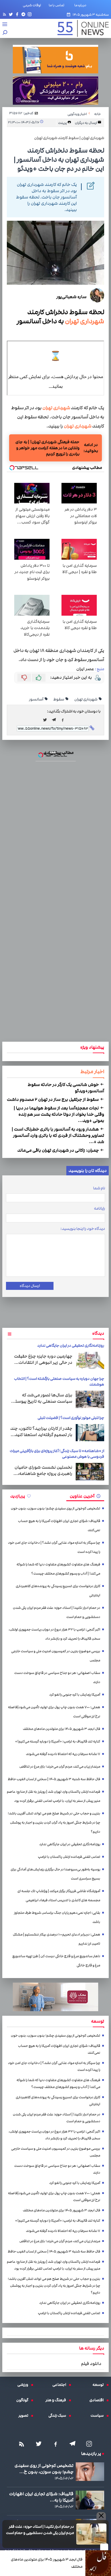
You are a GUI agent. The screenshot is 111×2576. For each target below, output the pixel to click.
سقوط (59, 699)
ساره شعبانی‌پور (71, 297)
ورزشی (24, 2385)
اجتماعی (61, 2385)
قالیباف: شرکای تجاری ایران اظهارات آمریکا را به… (41, 2497)
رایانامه (99, 1208)
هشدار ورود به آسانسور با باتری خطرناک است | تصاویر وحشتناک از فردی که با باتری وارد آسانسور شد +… (58, 1135)
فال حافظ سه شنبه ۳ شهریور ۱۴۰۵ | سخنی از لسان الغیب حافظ (54, 1779)
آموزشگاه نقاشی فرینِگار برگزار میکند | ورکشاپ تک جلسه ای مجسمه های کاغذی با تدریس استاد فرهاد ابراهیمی (59, 1896)
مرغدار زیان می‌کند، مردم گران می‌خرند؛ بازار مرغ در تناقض (60, 1767)
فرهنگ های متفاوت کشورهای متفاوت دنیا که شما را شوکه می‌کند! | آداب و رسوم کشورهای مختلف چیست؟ (58, 1569)
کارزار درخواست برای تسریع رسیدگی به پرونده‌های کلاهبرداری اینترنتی (58, 1591)
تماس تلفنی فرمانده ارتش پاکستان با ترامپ (69, 1857)
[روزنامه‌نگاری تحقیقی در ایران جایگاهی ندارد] (90, 1360)
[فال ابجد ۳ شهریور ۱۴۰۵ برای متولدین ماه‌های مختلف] (98, 2563)
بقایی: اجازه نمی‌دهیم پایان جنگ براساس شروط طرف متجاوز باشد (57, 1917)
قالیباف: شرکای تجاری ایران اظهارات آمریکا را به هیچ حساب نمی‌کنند (59, 1526)
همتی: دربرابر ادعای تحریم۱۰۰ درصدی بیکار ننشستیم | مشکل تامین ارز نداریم (56, 1939)
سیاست (98, 2416)
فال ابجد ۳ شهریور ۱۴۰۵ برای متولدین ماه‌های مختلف (47, 2563)
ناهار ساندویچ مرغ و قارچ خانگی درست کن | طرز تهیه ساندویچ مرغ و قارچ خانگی (56, 1961)
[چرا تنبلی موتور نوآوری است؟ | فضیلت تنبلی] (90, 1433)
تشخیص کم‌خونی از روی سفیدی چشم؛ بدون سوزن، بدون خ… (44, 2469)
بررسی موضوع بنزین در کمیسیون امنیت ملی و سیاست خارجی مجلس (56, 1656)
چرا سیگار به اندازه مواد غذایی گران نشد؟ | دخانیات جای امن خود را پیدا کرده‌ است (54, 1547)
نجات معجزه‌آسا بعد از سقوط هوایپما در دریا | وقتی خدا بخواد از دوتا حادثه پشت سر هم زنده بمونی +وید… (59, 1114)
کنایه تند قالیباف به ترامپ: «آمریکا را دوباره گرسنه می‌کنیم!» (58, 1741)
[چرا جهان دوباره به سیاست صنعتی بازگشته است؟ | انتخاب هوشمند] (90, 1399)
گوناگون (24, 2400)
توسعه (99, 2385)
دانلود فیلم (91, 2364)
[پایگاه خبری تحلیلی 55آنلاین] (80, 28)
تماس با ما (58, 5)
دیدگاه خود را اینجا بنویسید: (83, 1229)
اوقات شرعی (32, 5)
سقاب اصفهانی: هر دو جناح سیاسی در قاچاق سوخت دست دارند (57, 1677)
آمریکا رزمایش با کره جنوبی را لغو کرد (75, 1695)
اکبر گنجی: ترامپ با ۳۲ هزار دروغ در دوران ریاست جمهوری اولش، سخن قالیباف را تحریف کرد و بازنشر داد (54, 1634)
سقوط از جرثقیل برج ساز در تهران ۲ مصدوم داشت (53, 1099)
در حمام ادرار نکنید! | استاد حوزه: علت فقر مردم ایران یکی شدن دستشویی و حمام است (40, 2530)
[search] (5, 33)
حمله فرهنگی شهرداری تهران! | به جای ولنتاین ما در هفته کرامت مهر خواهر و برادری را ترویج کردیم (47, 448)
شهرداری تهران (84, 321)
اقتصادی (98, 2400)
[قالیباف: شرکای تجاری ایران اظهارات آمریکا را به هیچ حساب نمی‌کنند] (90, 2500)
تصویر (25, 2416)
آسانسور (36, 699)
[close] (104, 2547)
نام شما (99, 1188)
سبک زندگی (59, 2416)
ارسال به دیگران (86, 123)
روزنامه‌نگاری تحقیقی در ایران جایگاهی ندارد (71, 1346)
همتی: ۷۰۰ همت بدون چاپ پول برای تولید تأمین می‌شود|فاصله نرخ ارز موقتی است (54, 1712)
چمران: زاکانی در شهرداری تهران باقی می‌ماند (58, 1150)
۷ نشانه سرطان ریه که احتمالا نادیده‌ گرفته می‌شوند (63, 1754)
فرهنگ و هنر (57, 2400)
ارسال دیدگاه (30, 1286)
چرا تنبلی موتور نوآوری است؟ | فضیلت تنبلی (71, 1418)
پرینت (63, 123)
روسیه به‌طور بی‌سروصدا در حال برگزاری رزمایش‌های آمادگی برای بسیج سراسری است (55, 1874)
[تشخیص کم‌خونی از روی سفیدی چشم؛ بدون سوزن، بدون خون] (90, 2472)
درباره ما (81, 5)
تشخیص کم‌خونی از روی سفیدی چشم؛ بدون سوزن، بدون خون (55, 1508)
